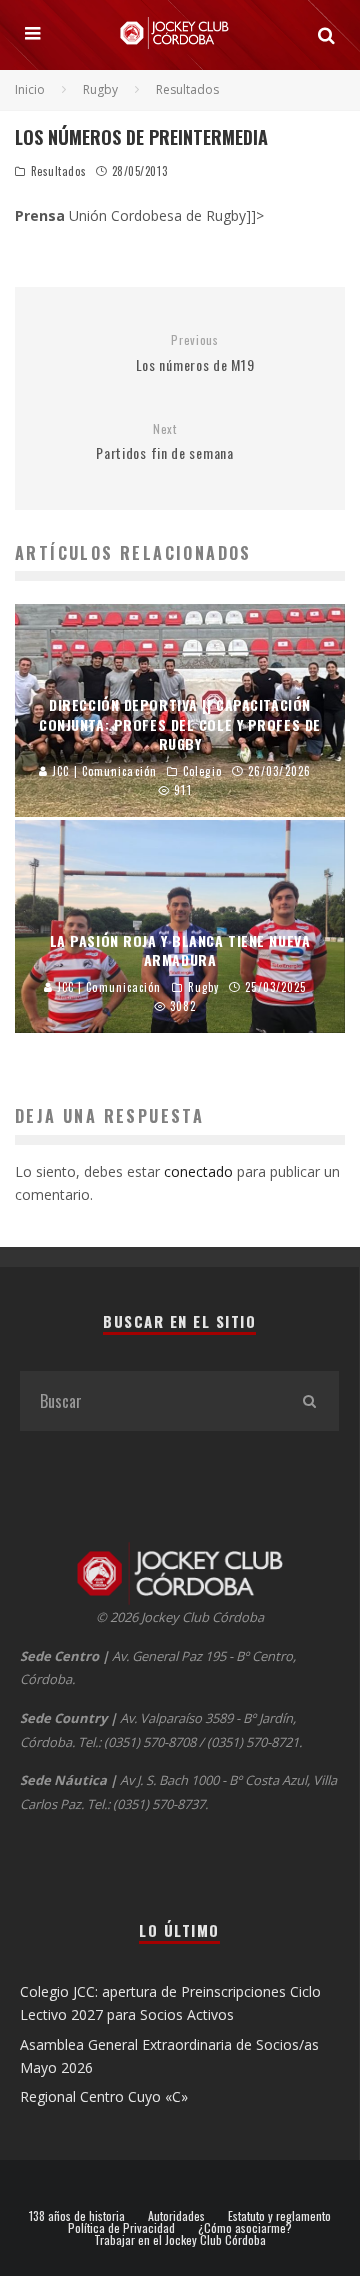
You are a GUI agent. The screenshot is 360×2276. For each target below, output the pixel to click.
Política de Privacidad (121, 2228)
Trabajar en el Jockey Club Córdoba (180, 2240)
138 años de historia (77, 2216)
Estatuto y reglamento (279, 2216)
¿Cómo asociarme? (245, 2228)
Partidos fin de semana (164, 442)
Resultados (59, 171)
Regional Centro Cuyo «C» (104, 2096)
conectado (198, 1171)
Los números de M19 (195, 353)
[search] (309, 1401)
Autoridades (176, 2216)
